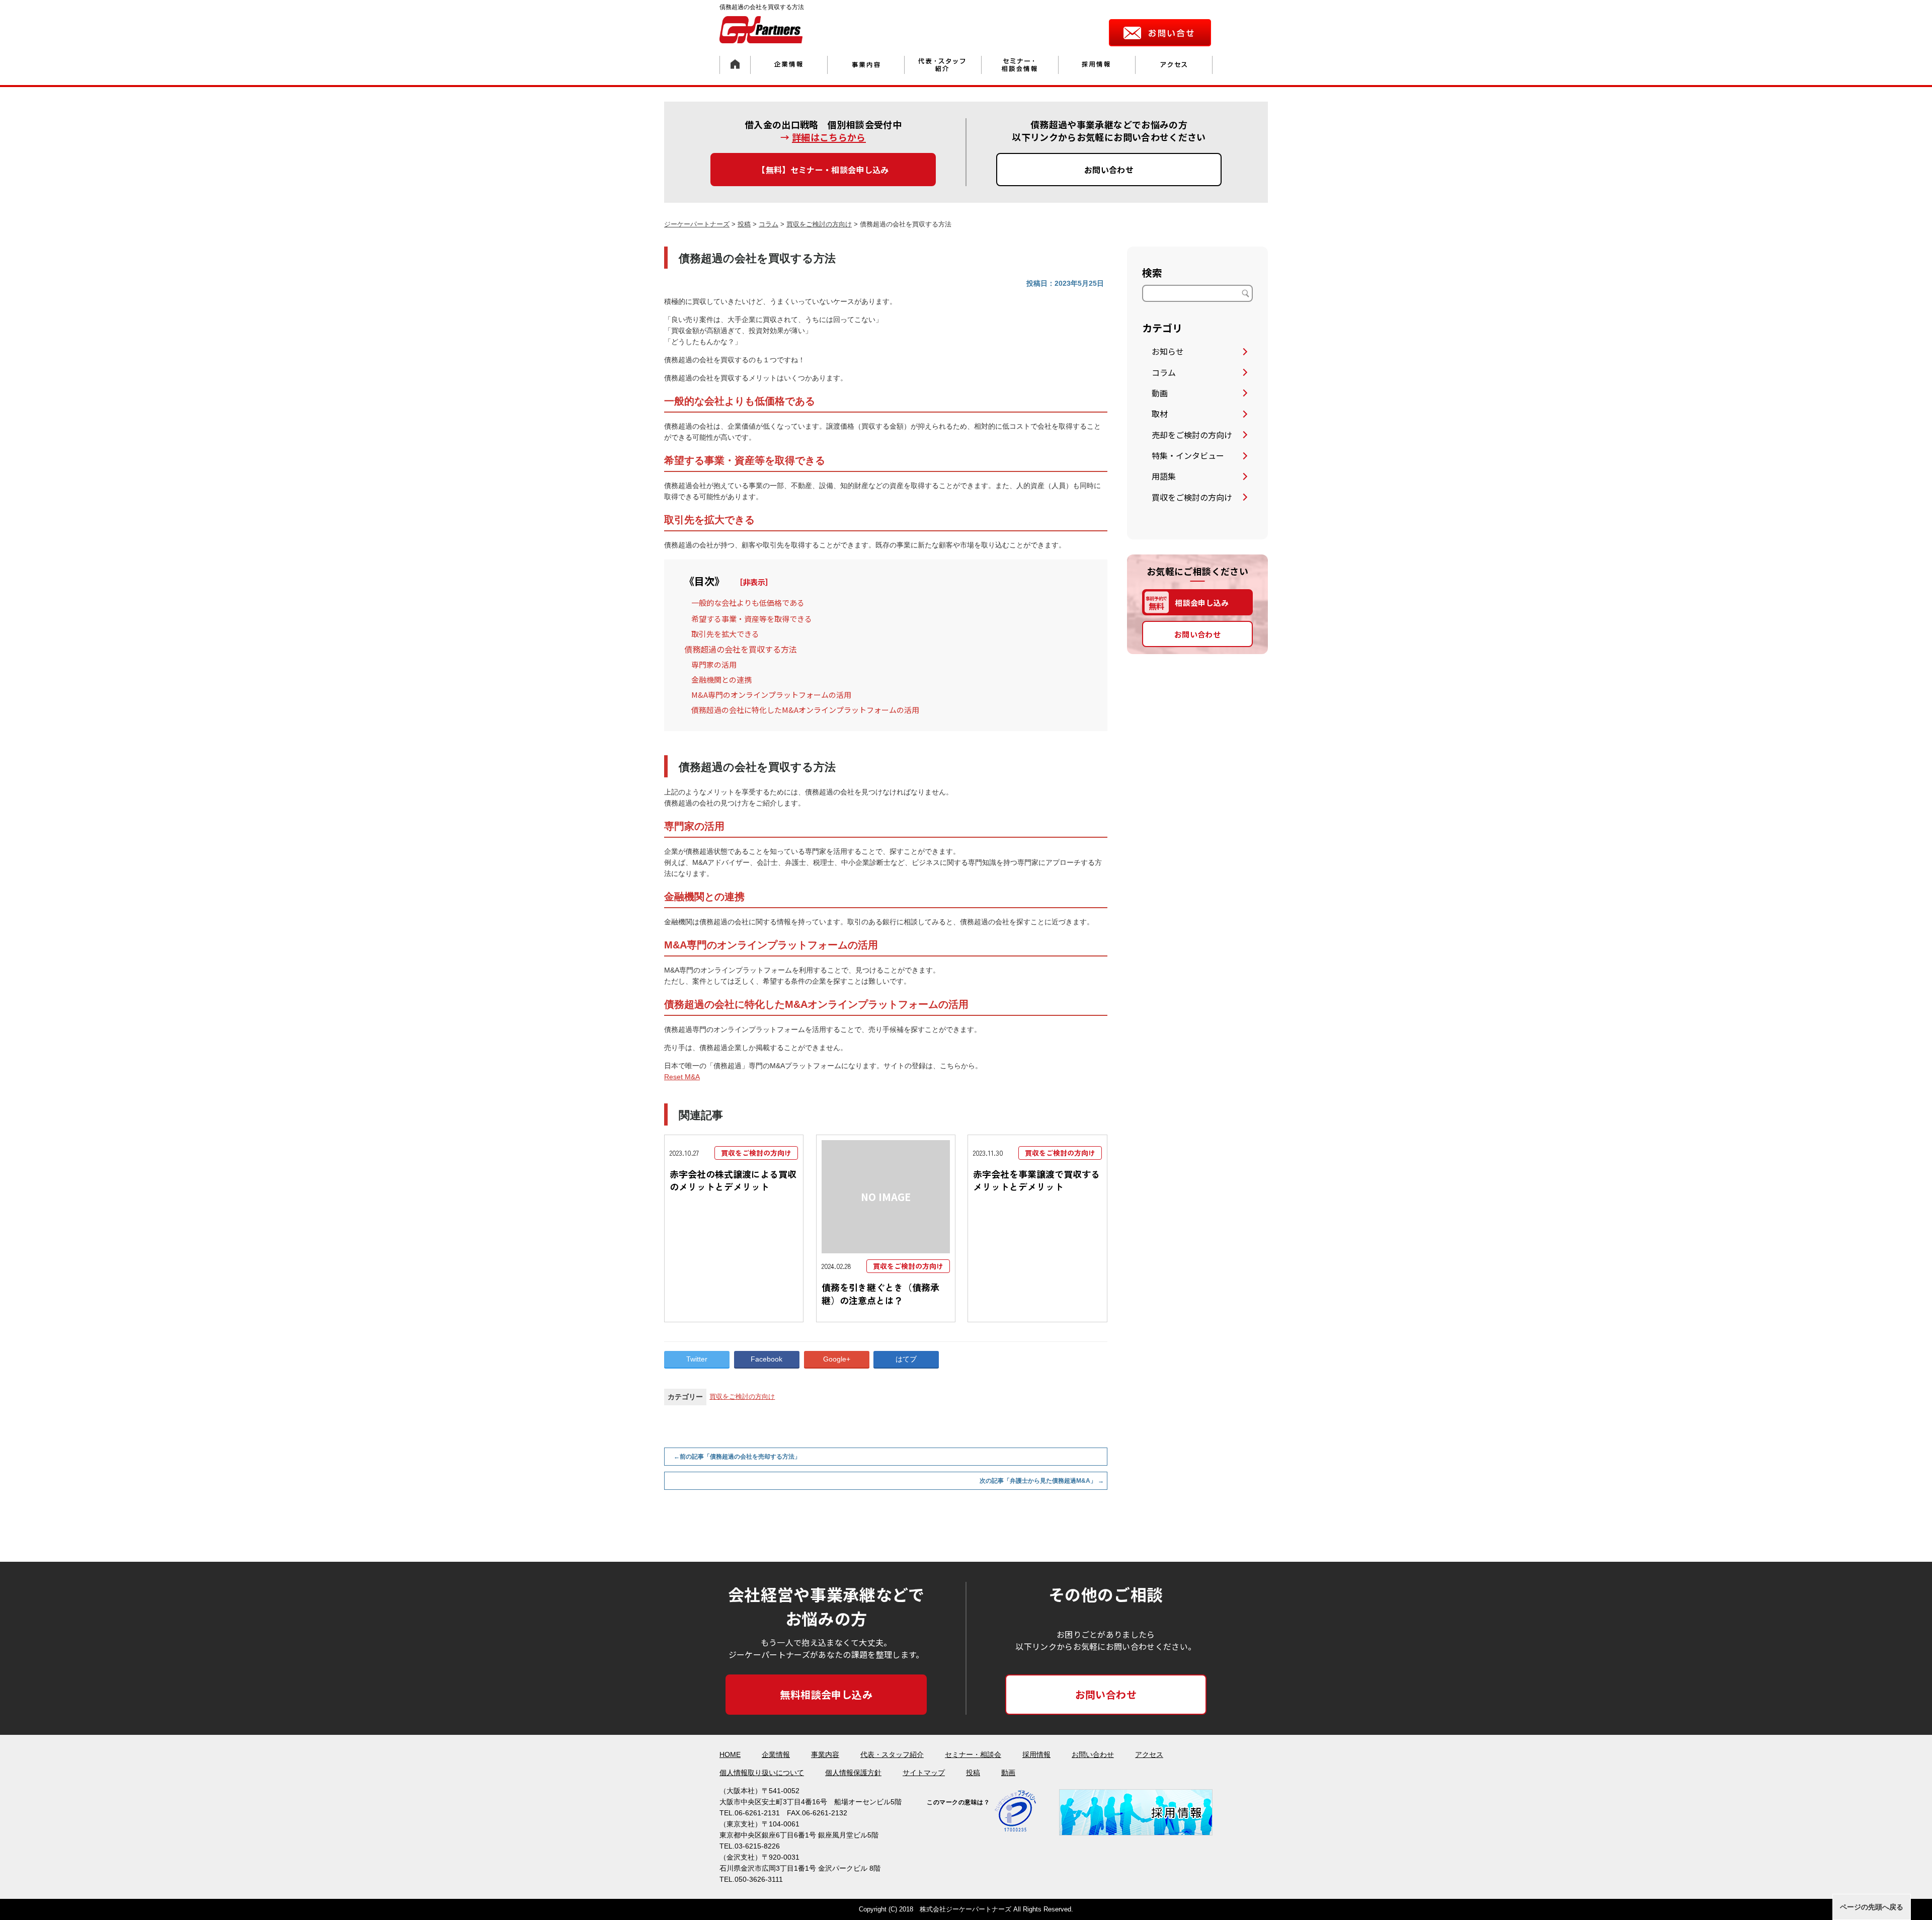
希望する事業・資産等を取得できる (752, 619)
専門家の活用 (714, 664)
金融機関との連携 (721, 679)
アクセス (1149, 1754)
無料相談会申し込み (826, 1694)
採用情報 (1036, 1754)
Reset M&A (682, 1077)
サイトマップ (924, 1773)
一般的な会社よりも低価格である (748, 603)
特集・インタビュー (1188, 455)
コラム (1164, 372)
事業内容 (825, 1754)
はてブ (906, 1359)
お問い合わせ (1109, 170)
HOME (730, 1754)
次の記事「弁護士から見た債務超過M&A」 (1042, 1481)
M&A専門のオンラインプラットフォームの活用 (771, 695)
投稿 (973, 1773)
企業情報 (776, 1754)
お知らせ (1168, 351)
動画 (1160, 393)
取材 (1160, 414)
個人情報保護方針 (853, 1773)
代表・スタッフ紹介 (892, 1754)
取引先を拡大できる (725, 634)
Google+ (837, 1359)
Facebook (767, 1359)
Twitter (697, 1359)
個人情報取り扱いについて (762, 1773)
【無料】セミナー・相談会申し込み (823, 170)
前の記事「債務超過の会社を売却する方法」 (737, 1457)
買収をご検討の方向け (742, 1396)
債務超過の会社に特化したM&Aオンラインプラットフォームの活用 (805, 710)
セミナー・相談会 (973, 1754)
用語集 (1164, 476)
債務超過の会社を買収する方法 (741, 649)
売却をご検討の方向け (1192, 435)
